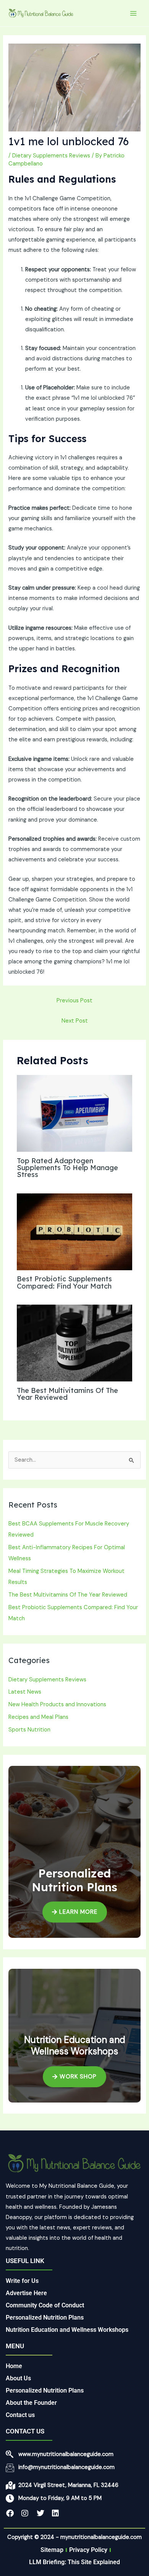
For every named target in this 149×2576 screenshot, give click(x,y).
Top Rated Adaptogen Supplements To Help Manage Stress (67, 1168)
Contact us (20, 2415)
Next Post (75, 1021)
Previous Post (74, 1001)
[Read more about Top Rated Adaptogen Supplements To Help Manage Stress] (74, 1113)
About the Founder (31, 2403)
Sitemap (52, 2550)
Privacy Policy (88, 2550)
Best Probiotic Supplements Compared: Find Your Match (64, 1282)
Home (14, 2366)
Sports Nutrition (29, 1730)
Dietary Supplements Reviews (51, 156)
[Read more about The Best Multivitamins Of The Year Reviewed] (74, 1343)
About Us (18, 2378)
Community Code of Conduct (45, 2305)
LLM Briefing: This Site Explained (74, 2562)
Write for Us (22, 2281)
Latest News (25, 1692)
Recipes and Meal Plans (38, 1717)
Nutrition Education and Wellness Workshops (67, 2330)
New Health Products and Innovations (57, 1705)
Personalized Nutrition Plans (45, 2317)
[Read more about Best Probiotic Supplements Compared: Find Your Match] (74, 1231)
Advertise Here (26, 2293)
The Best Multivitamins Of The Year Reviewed (67, 1394)
